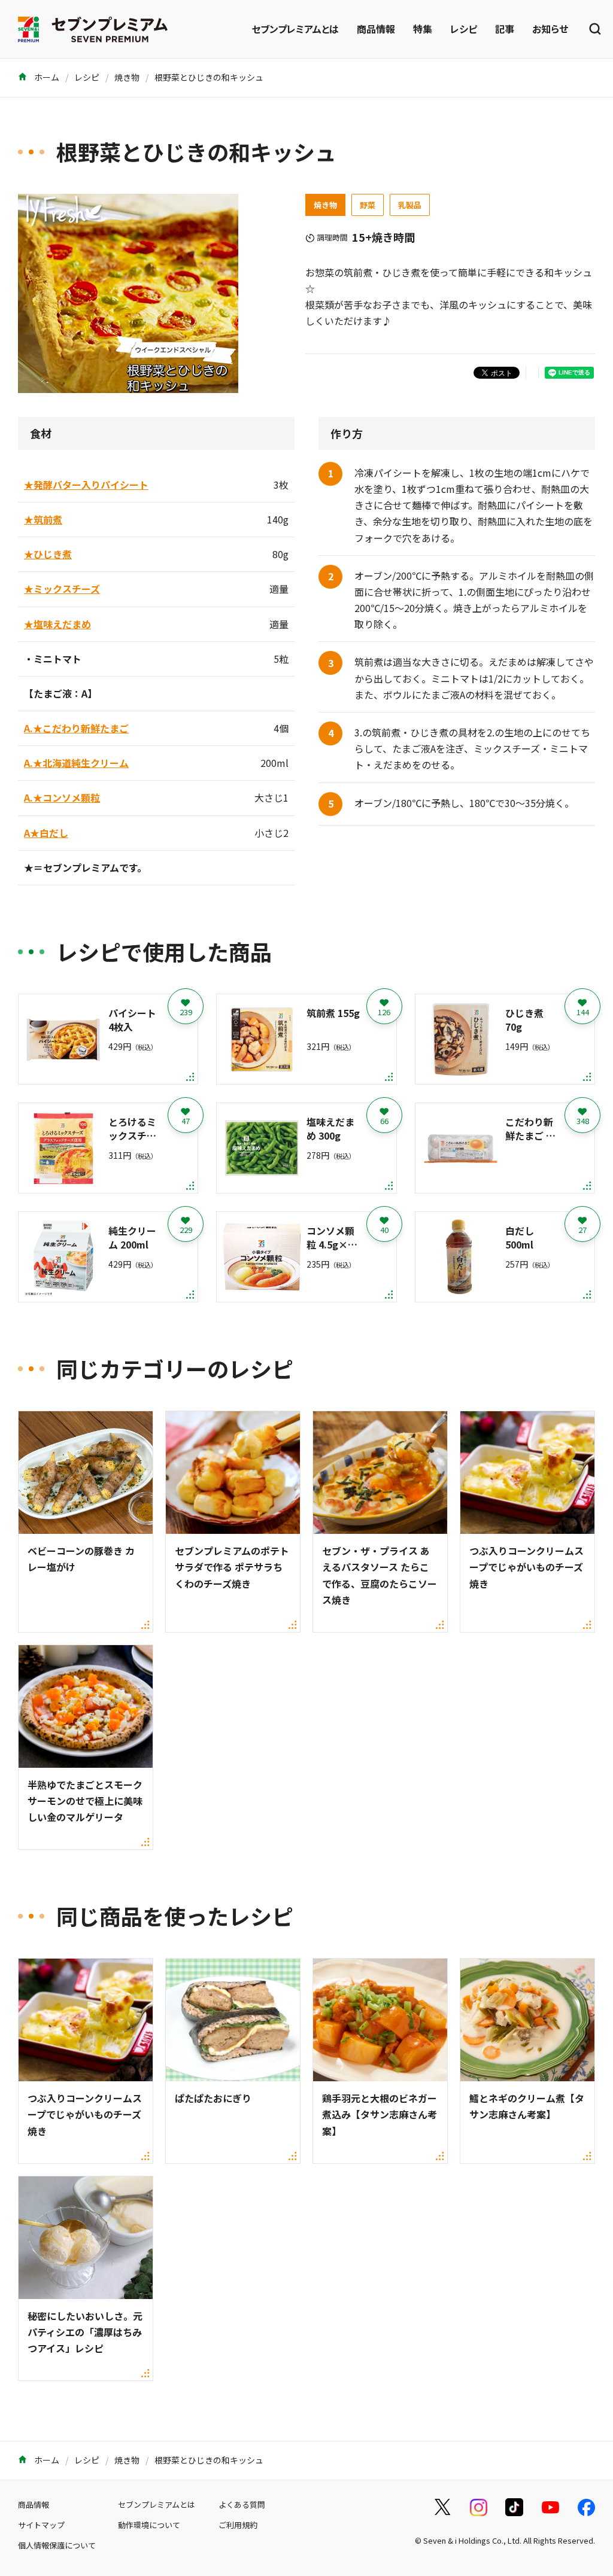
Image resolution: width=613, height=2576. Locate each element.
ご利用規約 (238, 2525)
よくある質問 (242, 2505)
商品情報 (376, 29)
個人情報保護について (57, 2545)
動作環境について (149, 2525)
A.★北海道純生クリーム (76, 763)
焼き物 (127, 77)
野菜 (368, 205)
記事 (505, 29)
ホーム (46, 77)
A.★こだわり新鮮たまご (76, 728)
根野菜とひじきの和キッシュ (209, 77)
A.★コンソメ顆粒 (62, 797)
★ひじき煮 (48, 554)
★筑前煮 (43, 519)
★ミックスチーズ (62, 589)
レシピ (464, 29)
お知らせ (550, 29)
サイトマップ (41, 2525)
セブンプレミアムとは (295, 29)
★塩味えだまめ (57, 624)
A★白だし (46, 833)
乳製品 (410, 205)
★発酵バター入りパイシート (86, 485)
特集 (423, 29)
